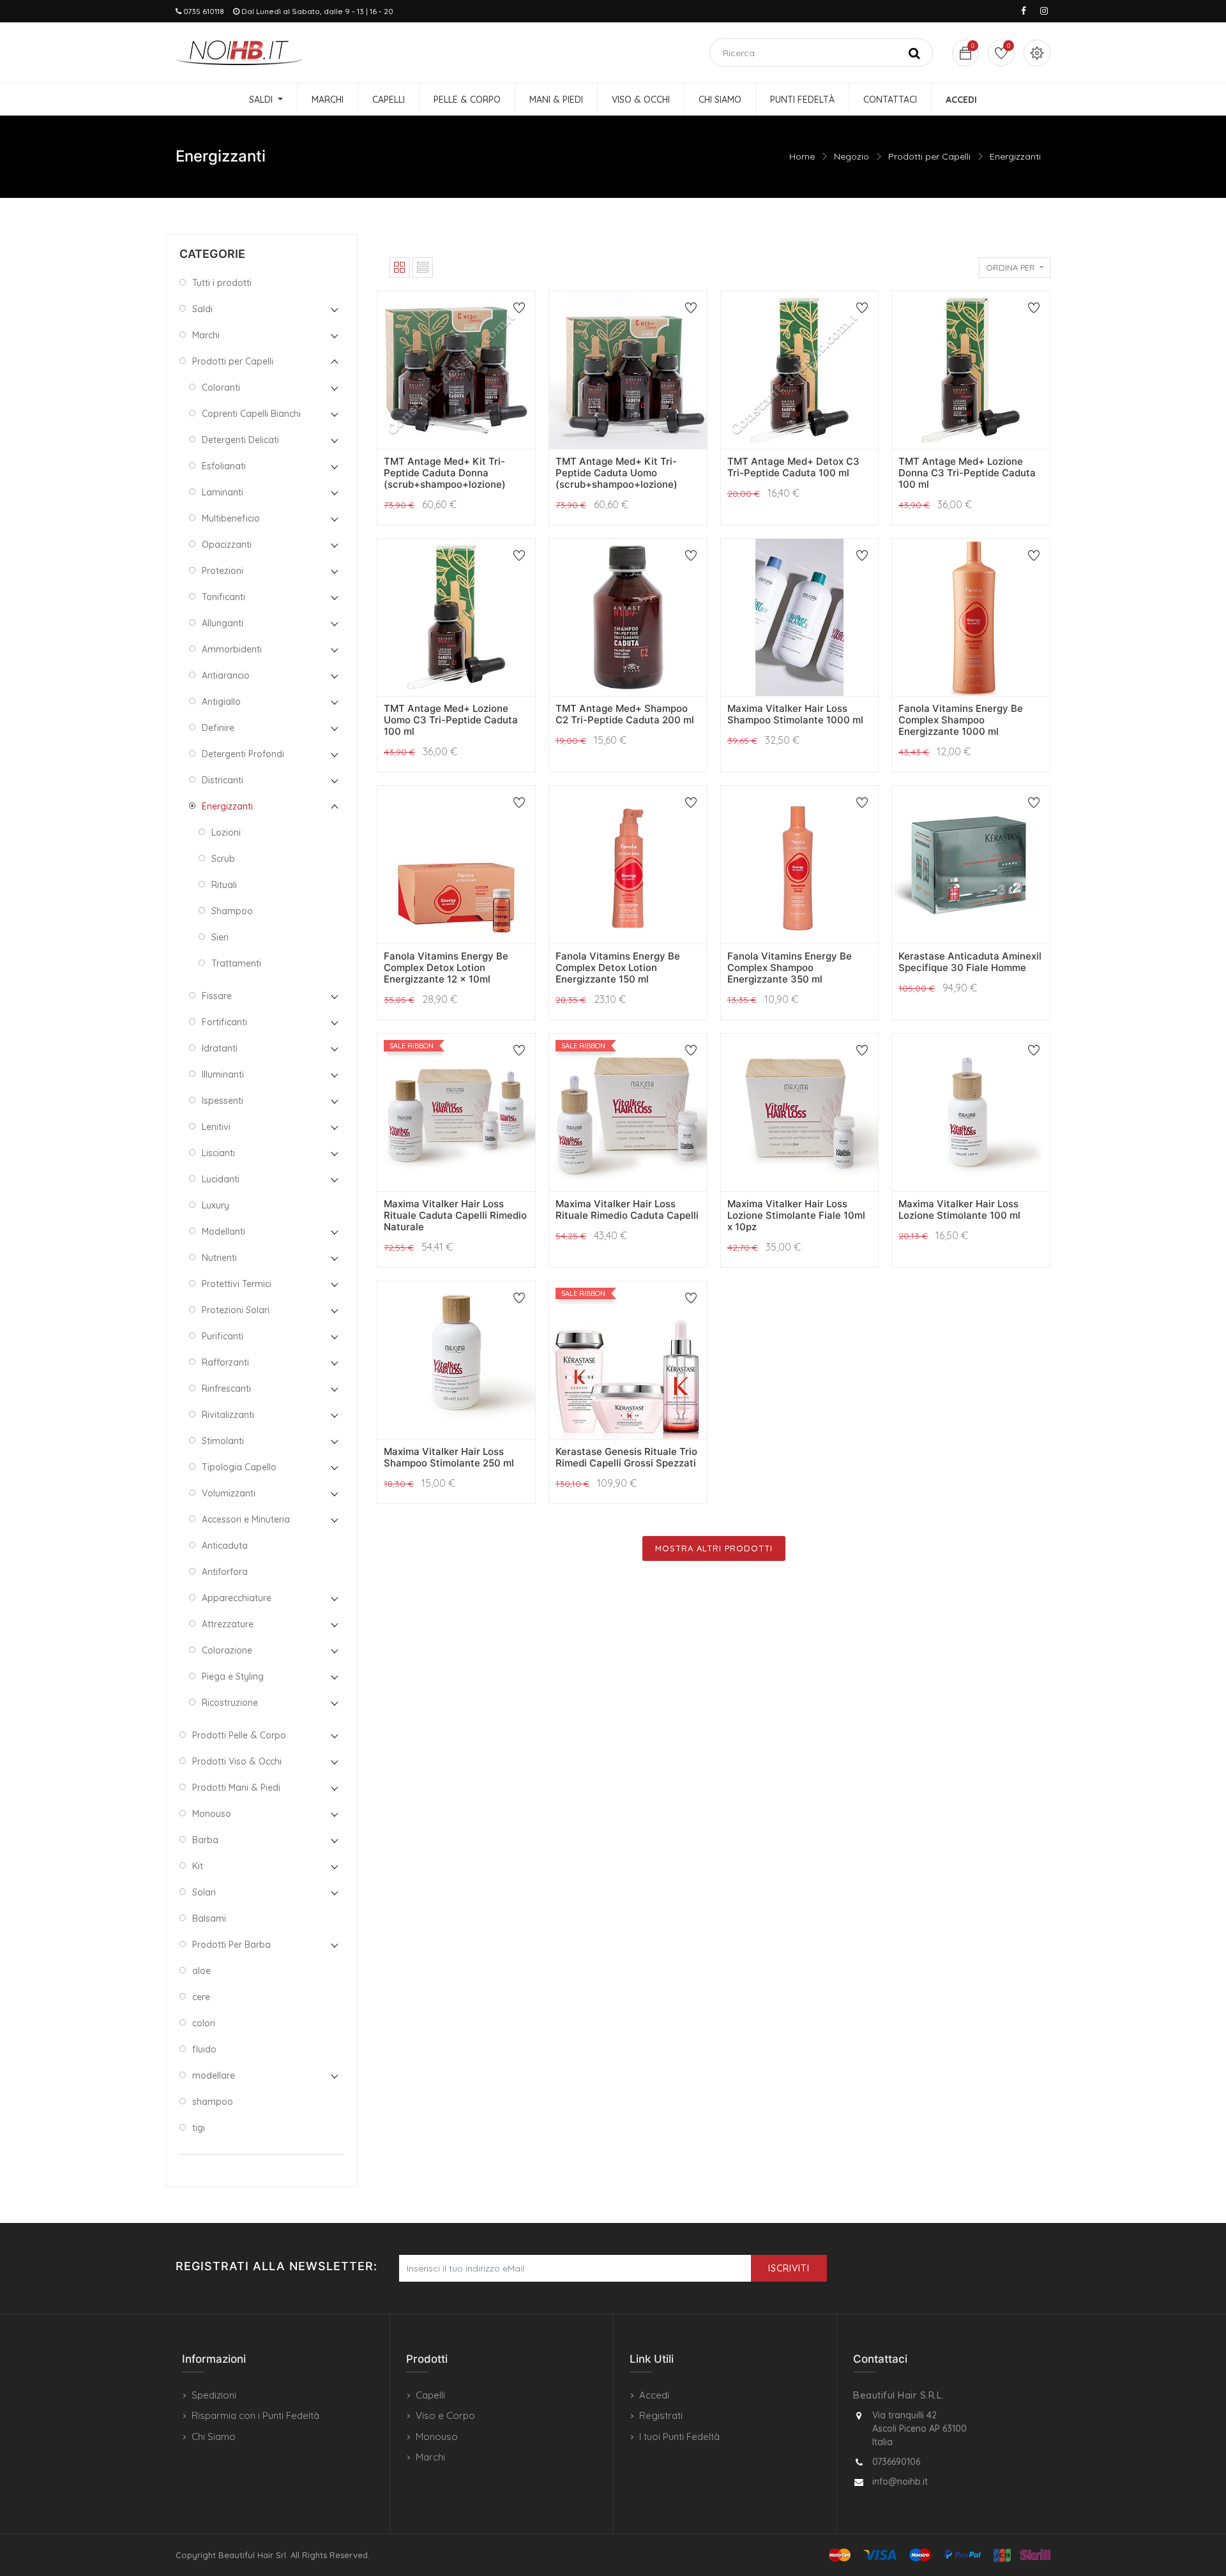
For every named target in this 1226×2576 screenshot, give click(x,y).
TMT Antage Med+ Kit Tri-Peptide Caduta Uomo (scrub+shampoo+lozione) (617, 473)
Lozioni (226, 832)
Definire (218, 728)
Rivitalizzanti (228, 1415)
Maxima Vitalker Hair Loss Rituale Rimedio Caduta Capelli (627, 1209)
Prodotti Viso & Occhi (237, 1761)
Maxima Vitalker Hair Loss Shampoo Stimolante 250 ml (449, 1457)
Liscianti (218, 1153)
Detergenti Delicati (240, 440)
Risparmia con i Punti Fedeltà (255, 2415)
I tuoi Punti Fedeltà (679, 2437)
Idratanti (220, 1048)
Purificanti (223, 1336)
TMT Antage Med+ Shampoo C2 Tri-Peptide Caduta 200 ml (625, 714)
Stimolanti (223, 1441)
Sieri (220, 937)
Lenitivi (216, 1127)
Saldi (202, 309)
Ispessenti (223, 1101)
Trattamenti (236, 963)
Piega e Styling (233, 1676)
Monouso (212, 1814)
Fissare (217, 996)
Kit (198, 1866)
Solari (204, 1892)
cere (201, 1997)
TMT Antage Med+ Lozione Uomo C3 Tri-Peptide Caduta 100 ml (451, 720)
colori (204, 2023)
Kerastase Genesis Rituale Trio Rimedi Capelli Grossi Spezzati (626, 1457)
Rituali (224, 885)
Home (802, 156)
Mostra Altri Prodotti (714, 1548)
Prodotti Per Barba (231, 1945)
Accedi (654, 2395)
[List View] (423, 267)
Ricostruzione (230, 1703)
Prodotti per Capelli (929, 156)
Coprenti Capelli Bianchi (251, 414)
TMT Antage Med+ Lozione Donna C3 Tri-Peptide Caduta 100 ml (967, 473)
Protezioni (223, 571)
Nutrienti (219, 1258)
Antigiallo (221, 702)
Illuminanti (223, 1074)
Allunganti (223, 623)
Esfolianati (224, 466)
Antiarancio (226, 675)
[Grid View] (400, 267)
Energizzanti (1015, 156)
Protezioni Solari (236, 1310)
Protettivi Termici (237, 1284)
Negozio (851, 156)
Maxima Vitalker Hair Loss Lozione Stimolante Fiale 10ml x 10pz (796, 1215)
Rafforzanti (225, 1362)
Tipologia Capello (239, 1467)
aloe (201, 1971)
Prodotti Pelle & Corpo (239, 1735)
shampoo (213, 2102)
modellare (214, 2075)
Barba (205, 1840)
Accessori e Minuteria (246, 1519)
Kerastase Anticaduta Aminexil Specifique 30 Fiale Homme (970, 962)
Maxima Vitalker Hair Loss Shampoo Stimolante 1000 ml (795, 714)
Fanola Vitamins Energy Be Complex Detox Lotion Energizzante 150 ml (618, 968)
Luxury (216, 1205)
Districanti (223, 780)
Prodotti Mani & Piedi (236, 1788)
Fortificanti (224, 1022)
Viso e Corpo (445, 2415)
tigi (199, 2128)
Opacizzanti (227, 545)
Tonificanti (223, 597)
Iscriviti (789, 2268)
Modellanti (223, 1232)
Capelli (430, 2395)
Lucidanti (221, 1179)
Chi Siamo (214, 2437)
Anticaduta (225, 1546)
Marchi (206, 335)
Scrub (223, 859)
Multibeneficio (231, 518)
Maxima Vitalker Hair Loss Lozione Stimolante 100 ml (959, 1209)
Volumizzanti (229, 1493)
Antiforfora (225, 1572)
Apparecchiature (237, 1598)
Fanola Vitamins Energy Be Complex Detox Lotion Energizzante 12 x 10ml (446, 968)
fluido (204, 2049)
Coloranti (221, 388)
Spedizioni (214, 2395)
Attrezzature (228, 1624)
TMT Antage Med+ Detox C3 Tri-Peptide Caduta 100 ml (793, 467)
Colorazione (227, 1650)
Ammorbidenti (232, 649)
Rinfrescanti (226, 1389)
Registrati (661, 2415)
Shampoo (232, 911)
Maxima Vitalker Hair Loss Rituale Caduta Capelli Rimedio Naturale (455, 1215)
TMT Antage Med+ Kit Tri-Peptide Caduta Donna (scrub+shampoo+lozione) (445, 473)
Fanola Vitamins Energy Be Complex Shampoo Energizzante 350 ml (790, 968)
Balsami (209, 1918)
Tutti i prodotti (222, 283)
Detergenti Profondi (243, 754)
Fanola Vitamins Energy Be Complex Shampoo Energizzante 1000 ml (961, 720)
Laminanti (223, 492)
